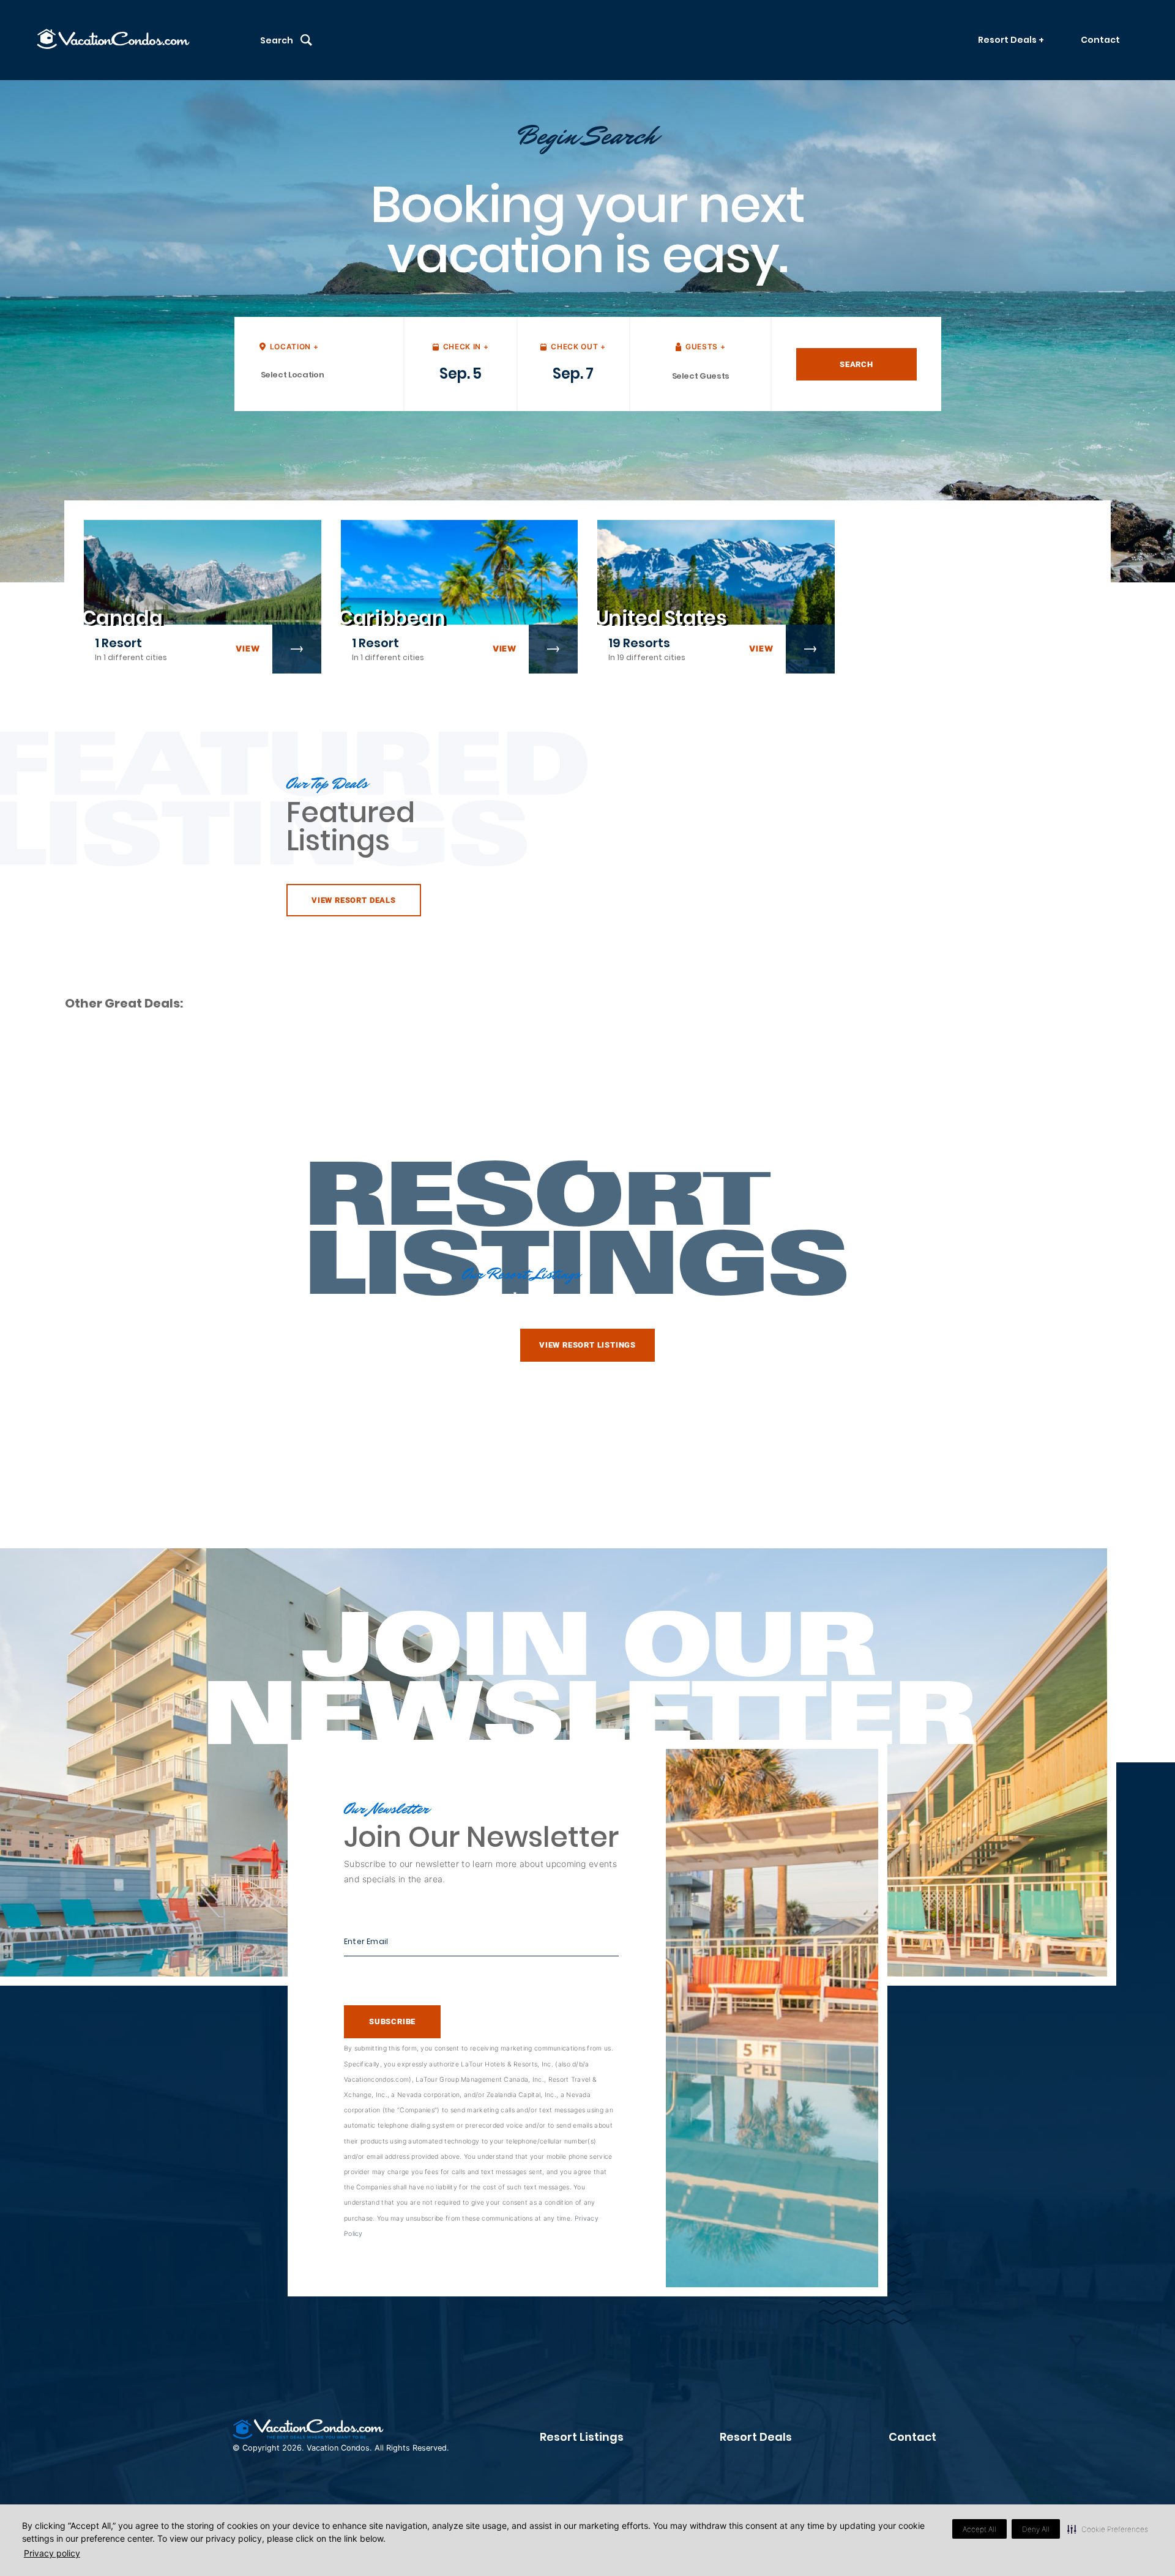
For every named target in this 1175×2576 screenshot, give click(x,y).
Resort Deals (756, 2437)
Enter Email (366, 1941)
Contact (1100, 40)
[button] (1108, 2529)
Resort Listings (582, 2437)
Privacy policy (52, 2553)
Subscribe (392, 2021)
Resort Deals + (1011, 40)
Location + (294, 347)
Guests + (705, 347)
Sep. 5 (461, 373)
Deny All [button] (1036, 2529)
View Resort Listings (587, 1345)
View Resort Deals (354, 900)
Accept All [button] (979, 2529)
